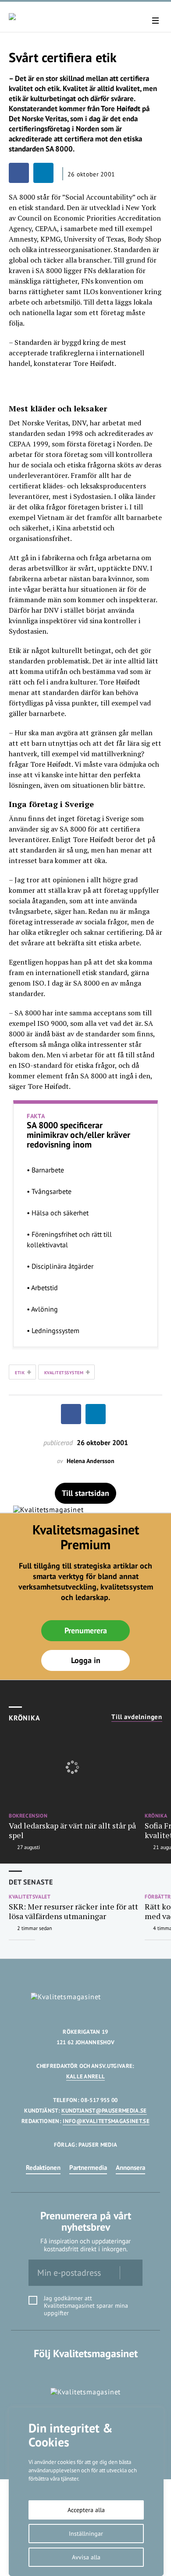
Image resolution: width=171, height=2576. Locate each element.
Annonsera (130, 2167)
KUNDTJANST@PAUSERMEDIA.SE (104, 2111)
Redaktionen (43, 2167)
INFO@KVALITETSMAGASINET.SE (106, 2121)
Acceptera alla (86, 2510)
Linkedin (86, 2371)
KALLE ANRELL (86, 2076)
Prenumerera (86, 1630)
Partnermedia (88, 2167)
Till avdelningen (137, 1717)
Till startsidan (85, 1493)
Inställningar (86, 2534)
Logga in (86, 1660)
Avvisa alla (86, 2557)
